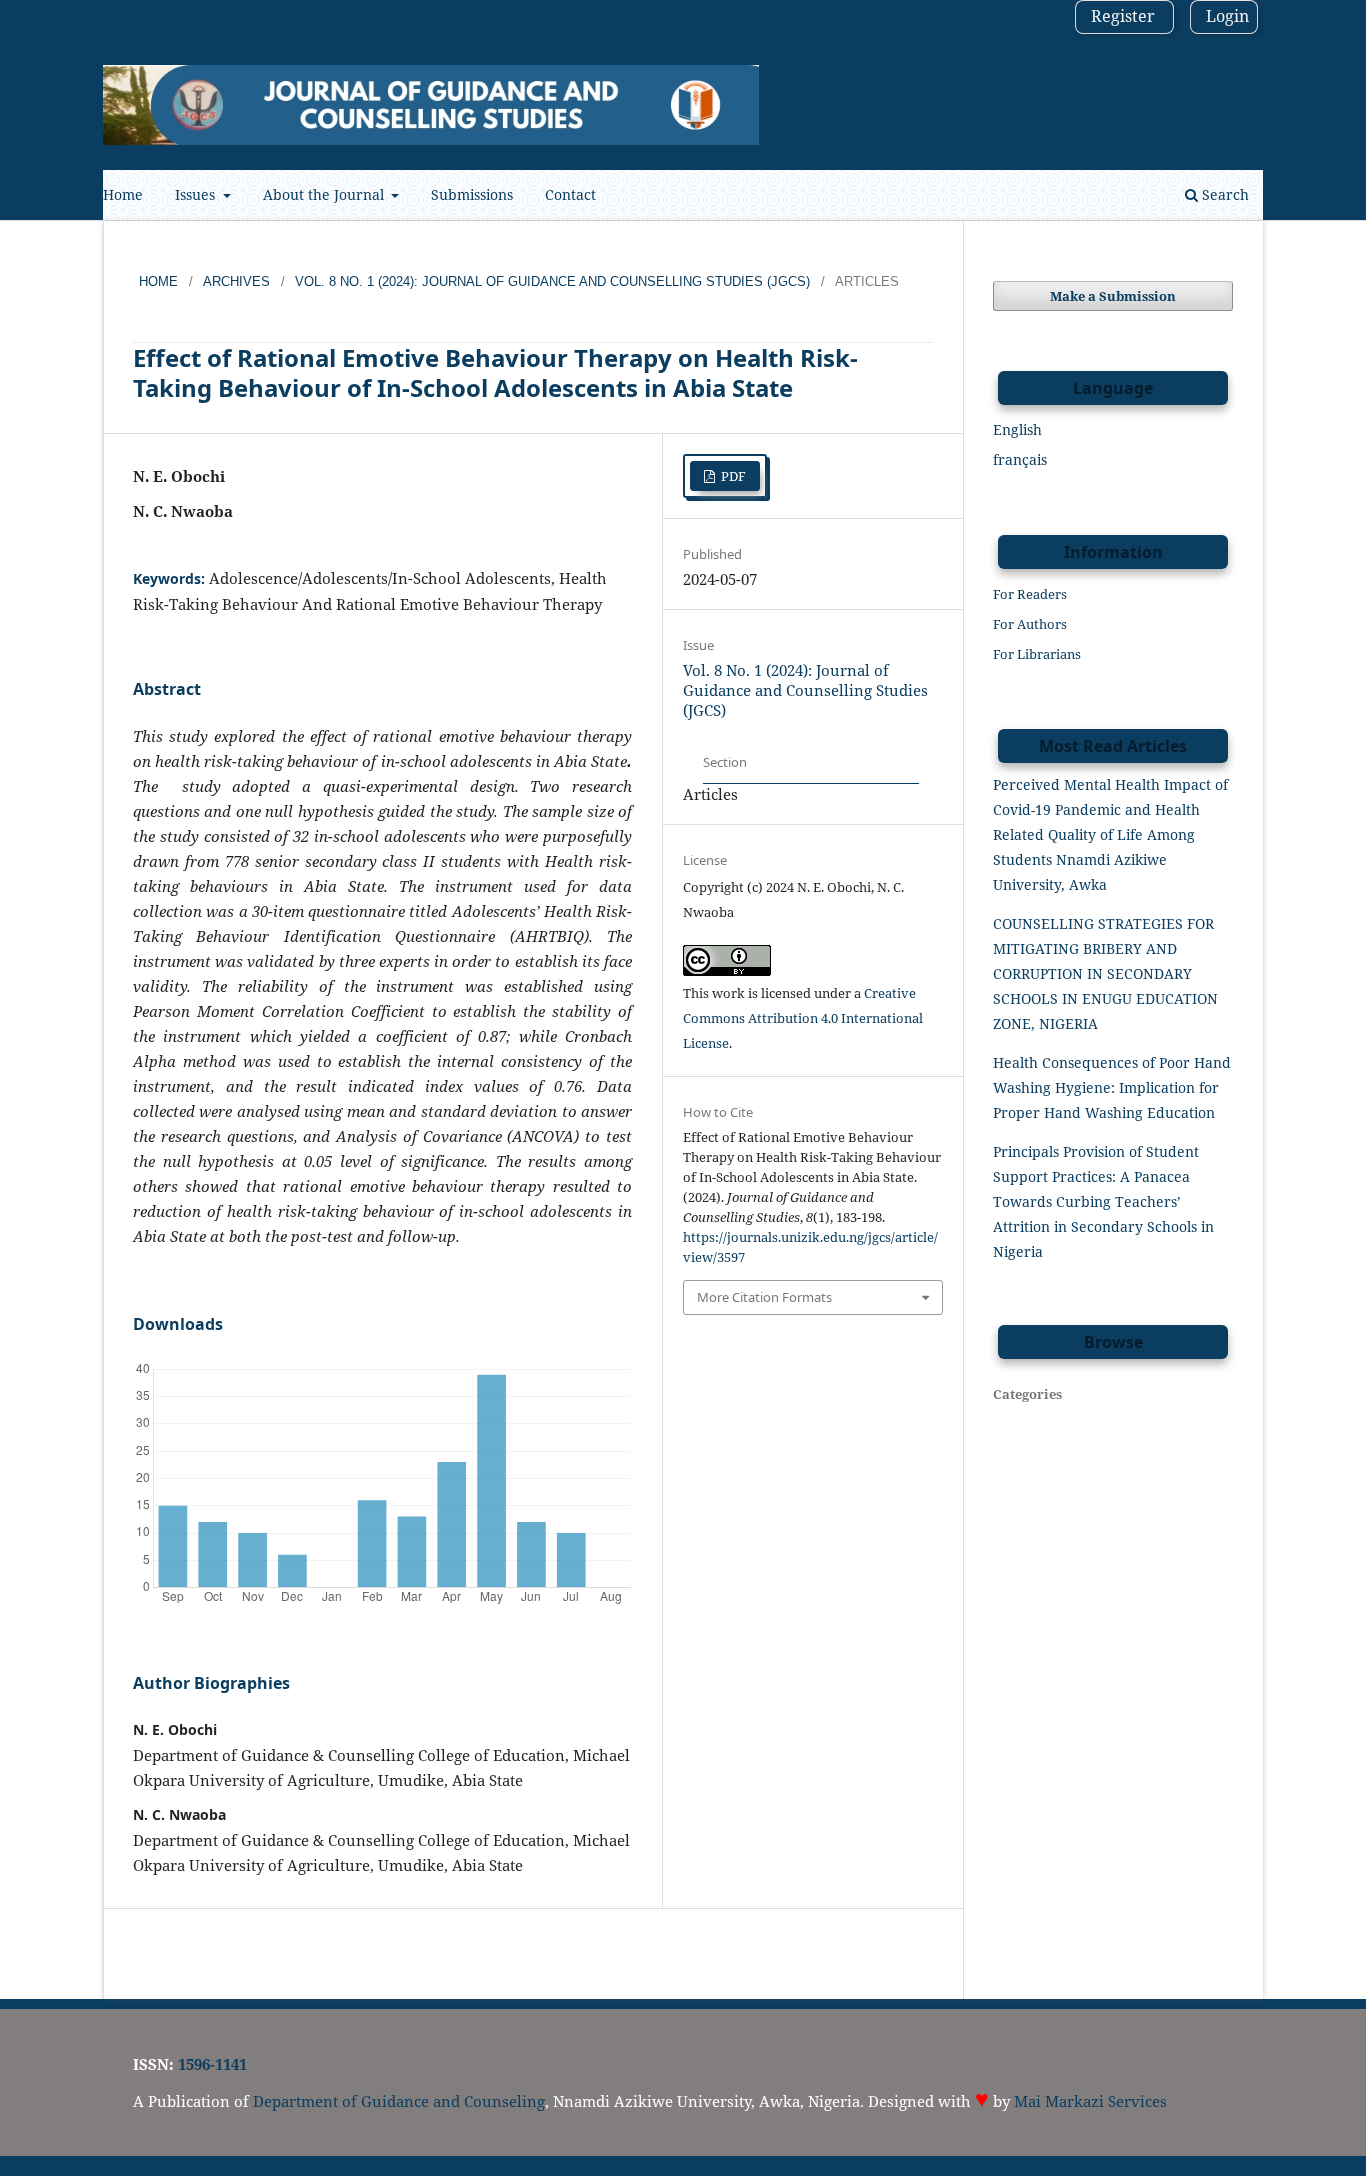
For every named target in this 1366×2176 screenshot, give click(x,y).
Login (1227, 16)
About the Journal (325, 194)
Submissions (472, 194)
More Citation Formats (764, 1297)
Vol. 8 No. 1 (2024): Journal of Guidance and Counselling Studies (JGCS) (552, 281)
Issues (197, 194)
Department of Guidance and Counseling (399, 2101)
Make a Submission (1113, 296)
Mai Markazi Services (1090, 2101)
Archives (236, 281)
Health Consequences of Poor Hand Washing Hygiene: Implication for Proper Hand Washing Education (1112, 1087)
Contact (570, 194)
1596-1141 (212, 2064)
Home (123, 194)
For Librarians (1037, 654)
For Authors (1030, 624)
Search (1223, 194)
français (1020, 459)
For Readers (1030, 594)
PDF (732, 476)
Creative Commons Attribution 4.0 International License (803, 1018)
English (1017, 429)
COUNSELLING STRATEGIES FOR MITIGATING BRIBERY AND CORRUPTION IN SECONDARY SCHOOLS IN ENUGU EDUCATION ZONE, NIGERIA (1105, 973)
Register (1123, 16)
